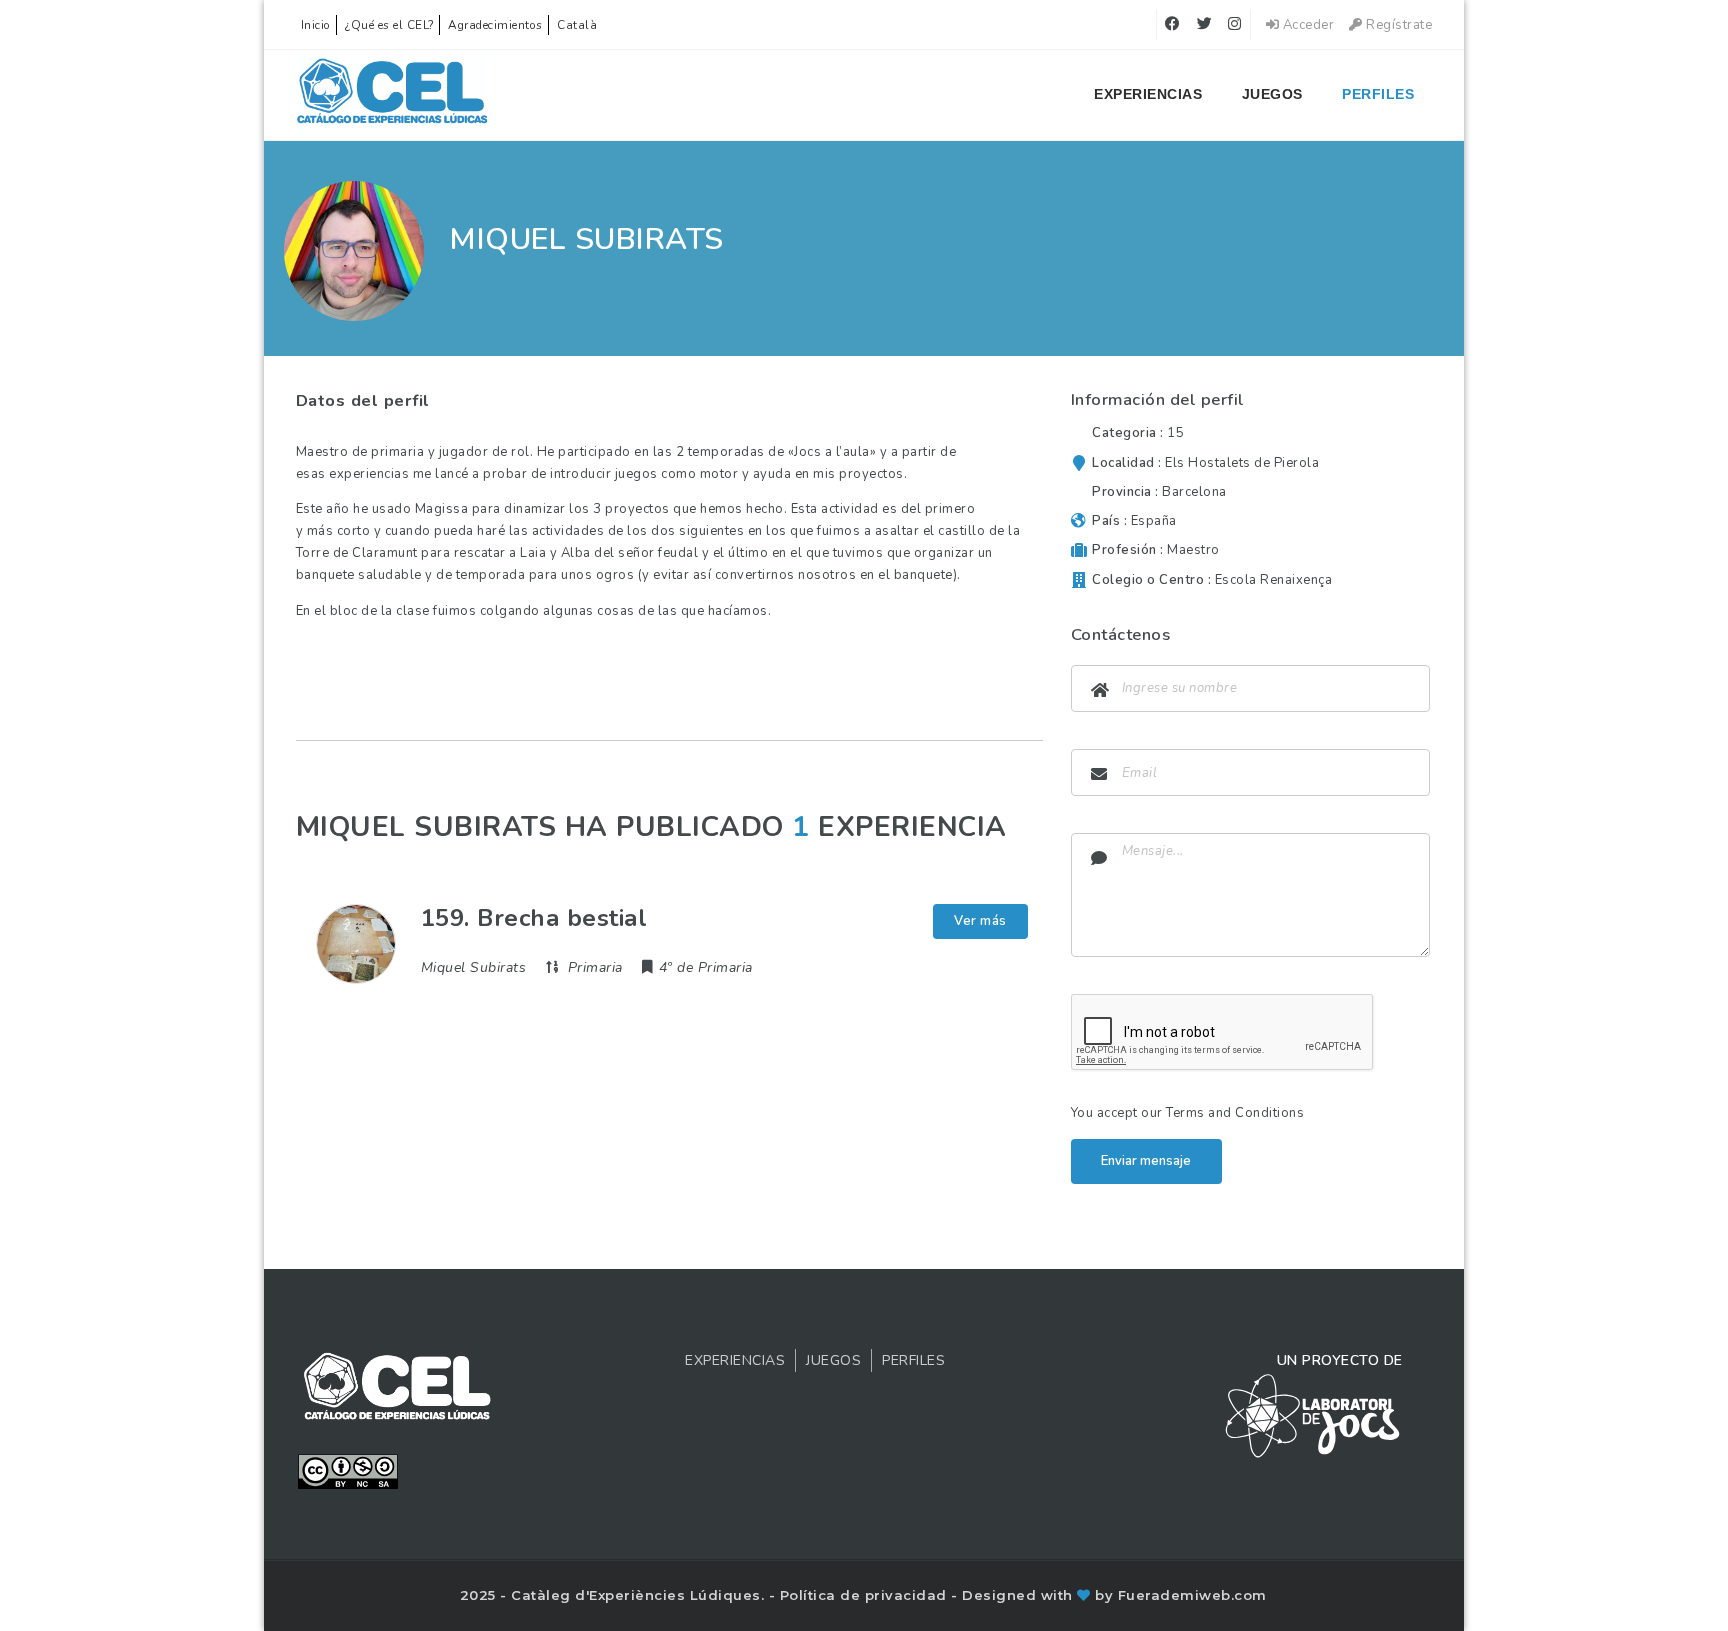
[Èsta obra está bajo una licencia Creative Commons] (348, 1470)
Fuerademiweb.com (1192, 1595)
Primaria (595, 967)
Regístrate (1397, 25)
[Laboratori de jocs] (1313, 1415)
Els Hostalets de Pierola (1242, 463)
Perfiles (1378, 94)
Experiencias (1148, 94)
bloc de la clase (380, 611)
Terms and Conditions (1235, 1113)
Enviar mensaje (1146, 1161)
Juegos (1272, 94)
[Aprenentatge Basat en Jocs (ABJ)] (392, 95)
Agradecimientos (495, 25)
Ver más (980, 921)
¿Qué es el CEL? (389, 25)
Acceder (1306, 25)
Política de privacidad (866, 1595)
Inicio (316, 25)
